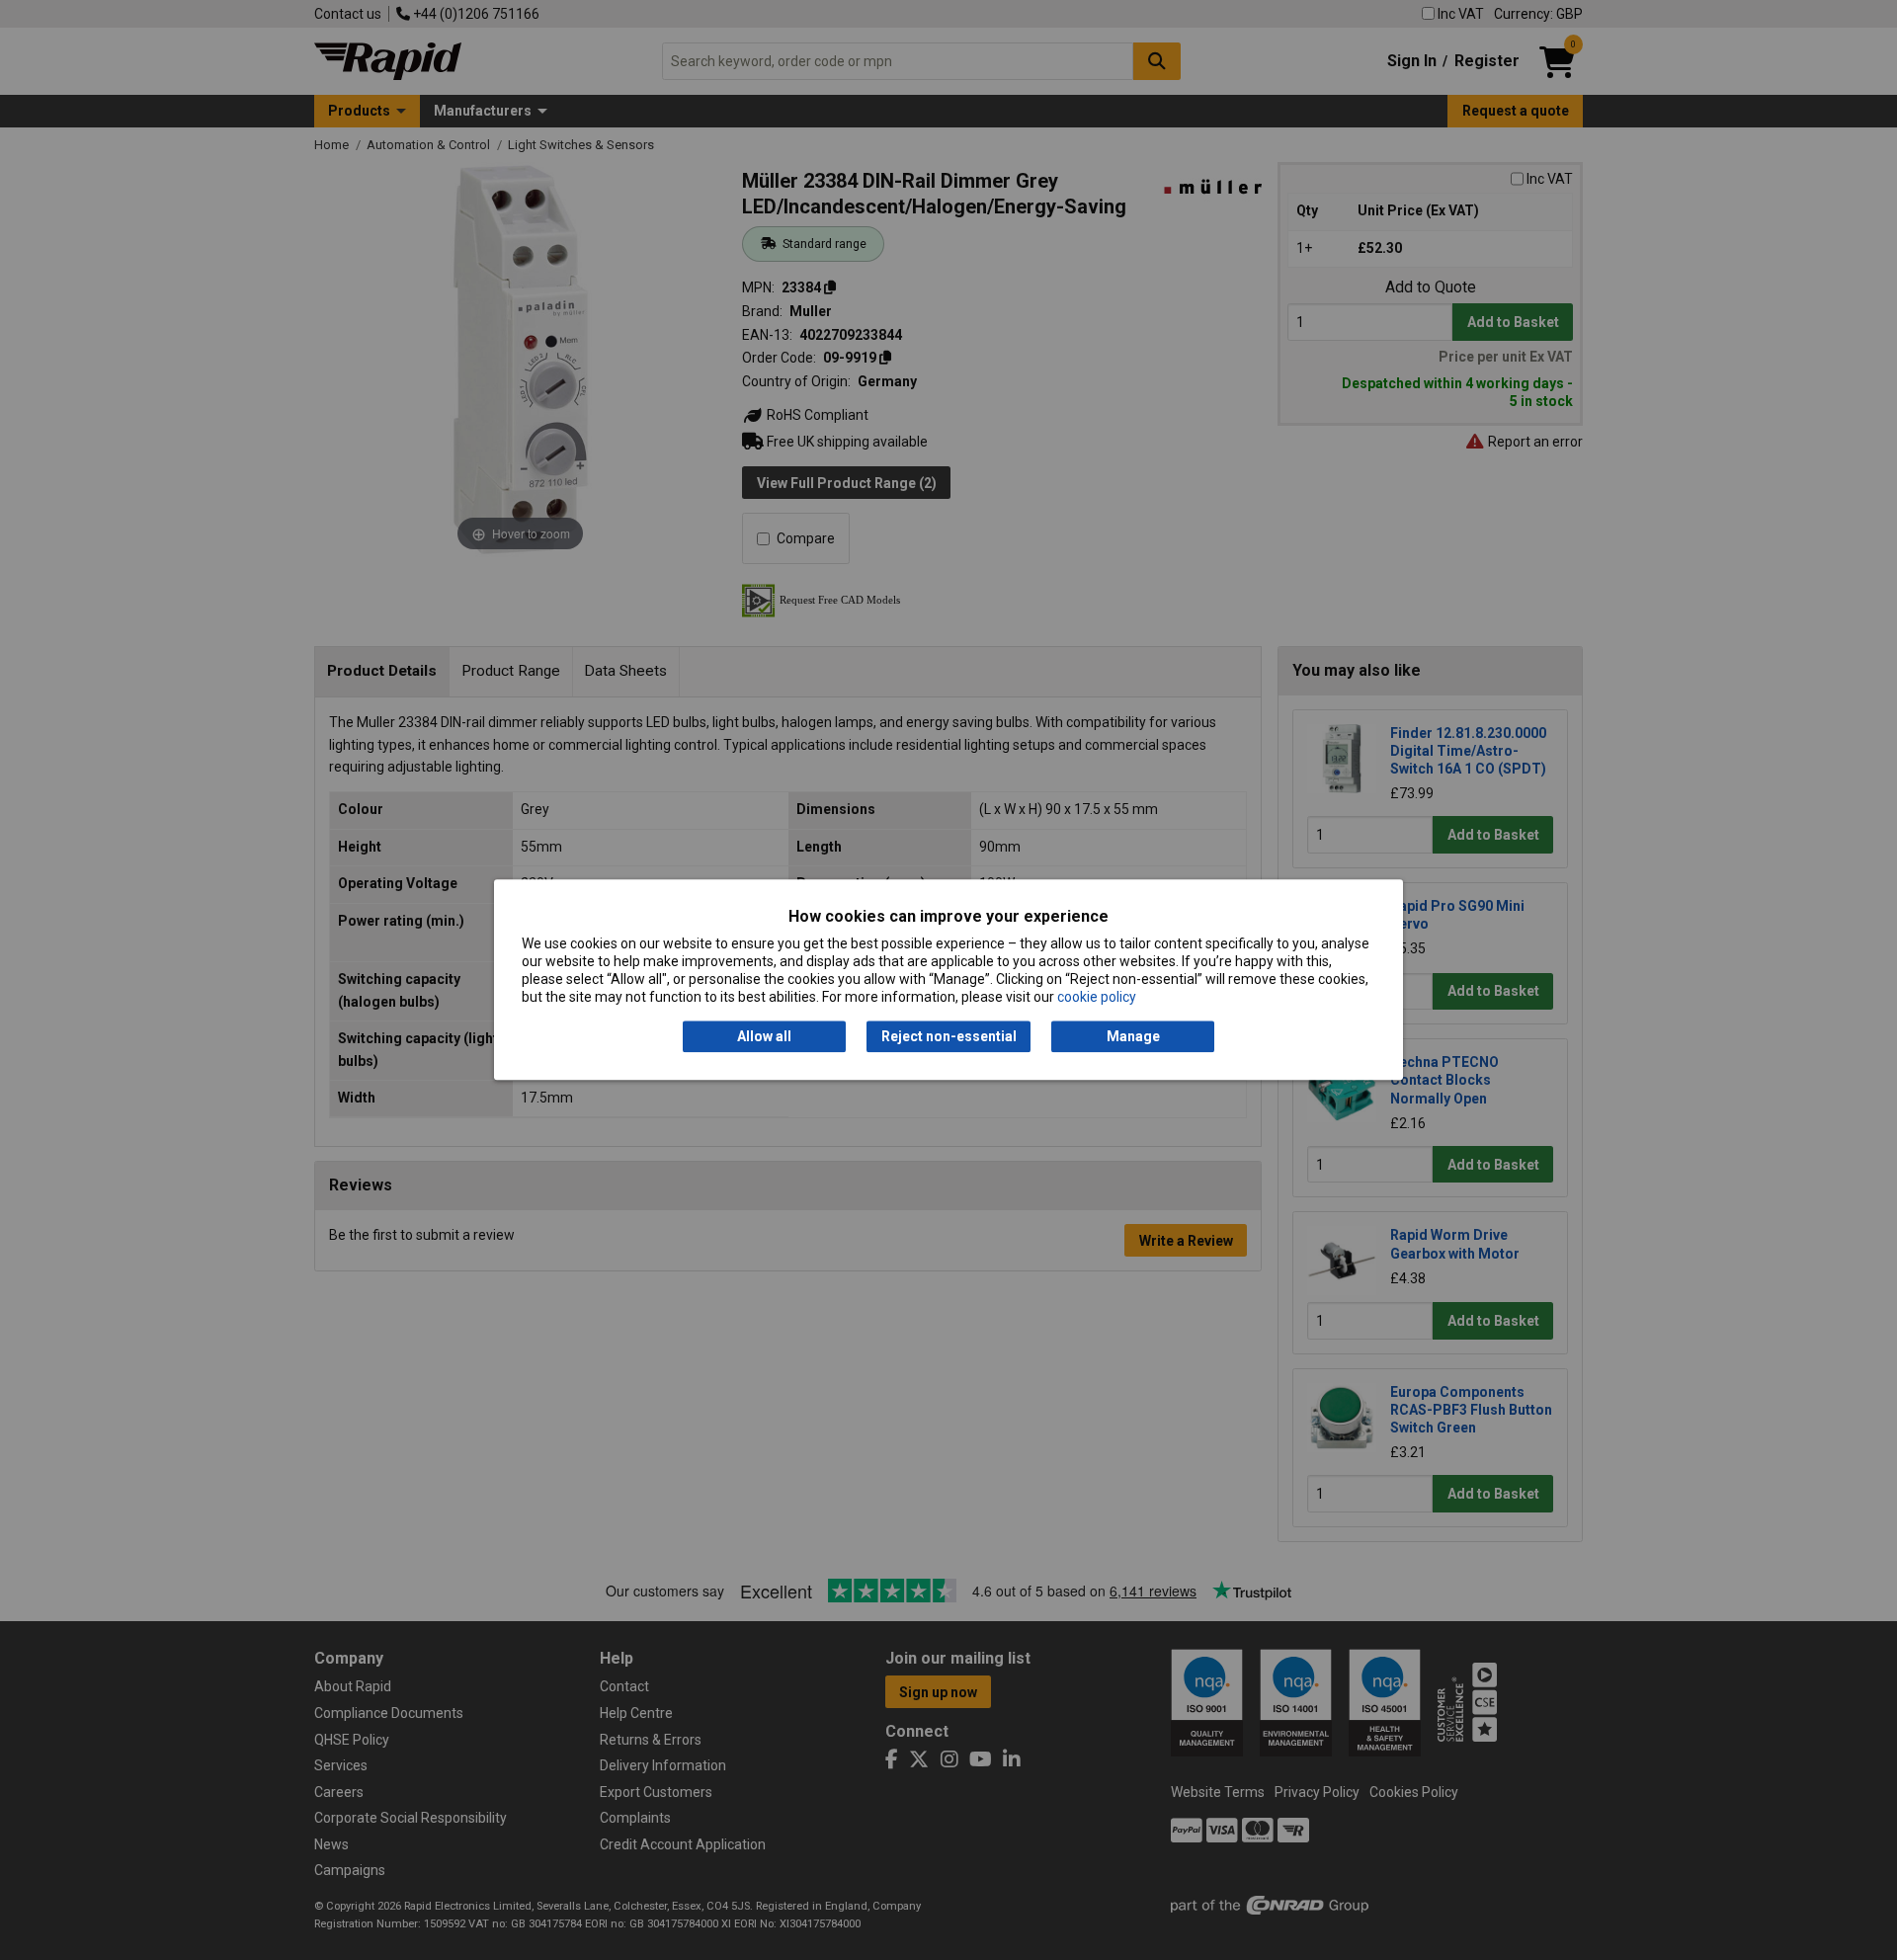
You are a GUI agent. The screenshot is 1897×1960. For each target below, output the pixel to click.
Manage (1133, 1036)
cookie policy (1097, 998)
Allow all (764, 1036)
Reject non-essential (949, 1036)
